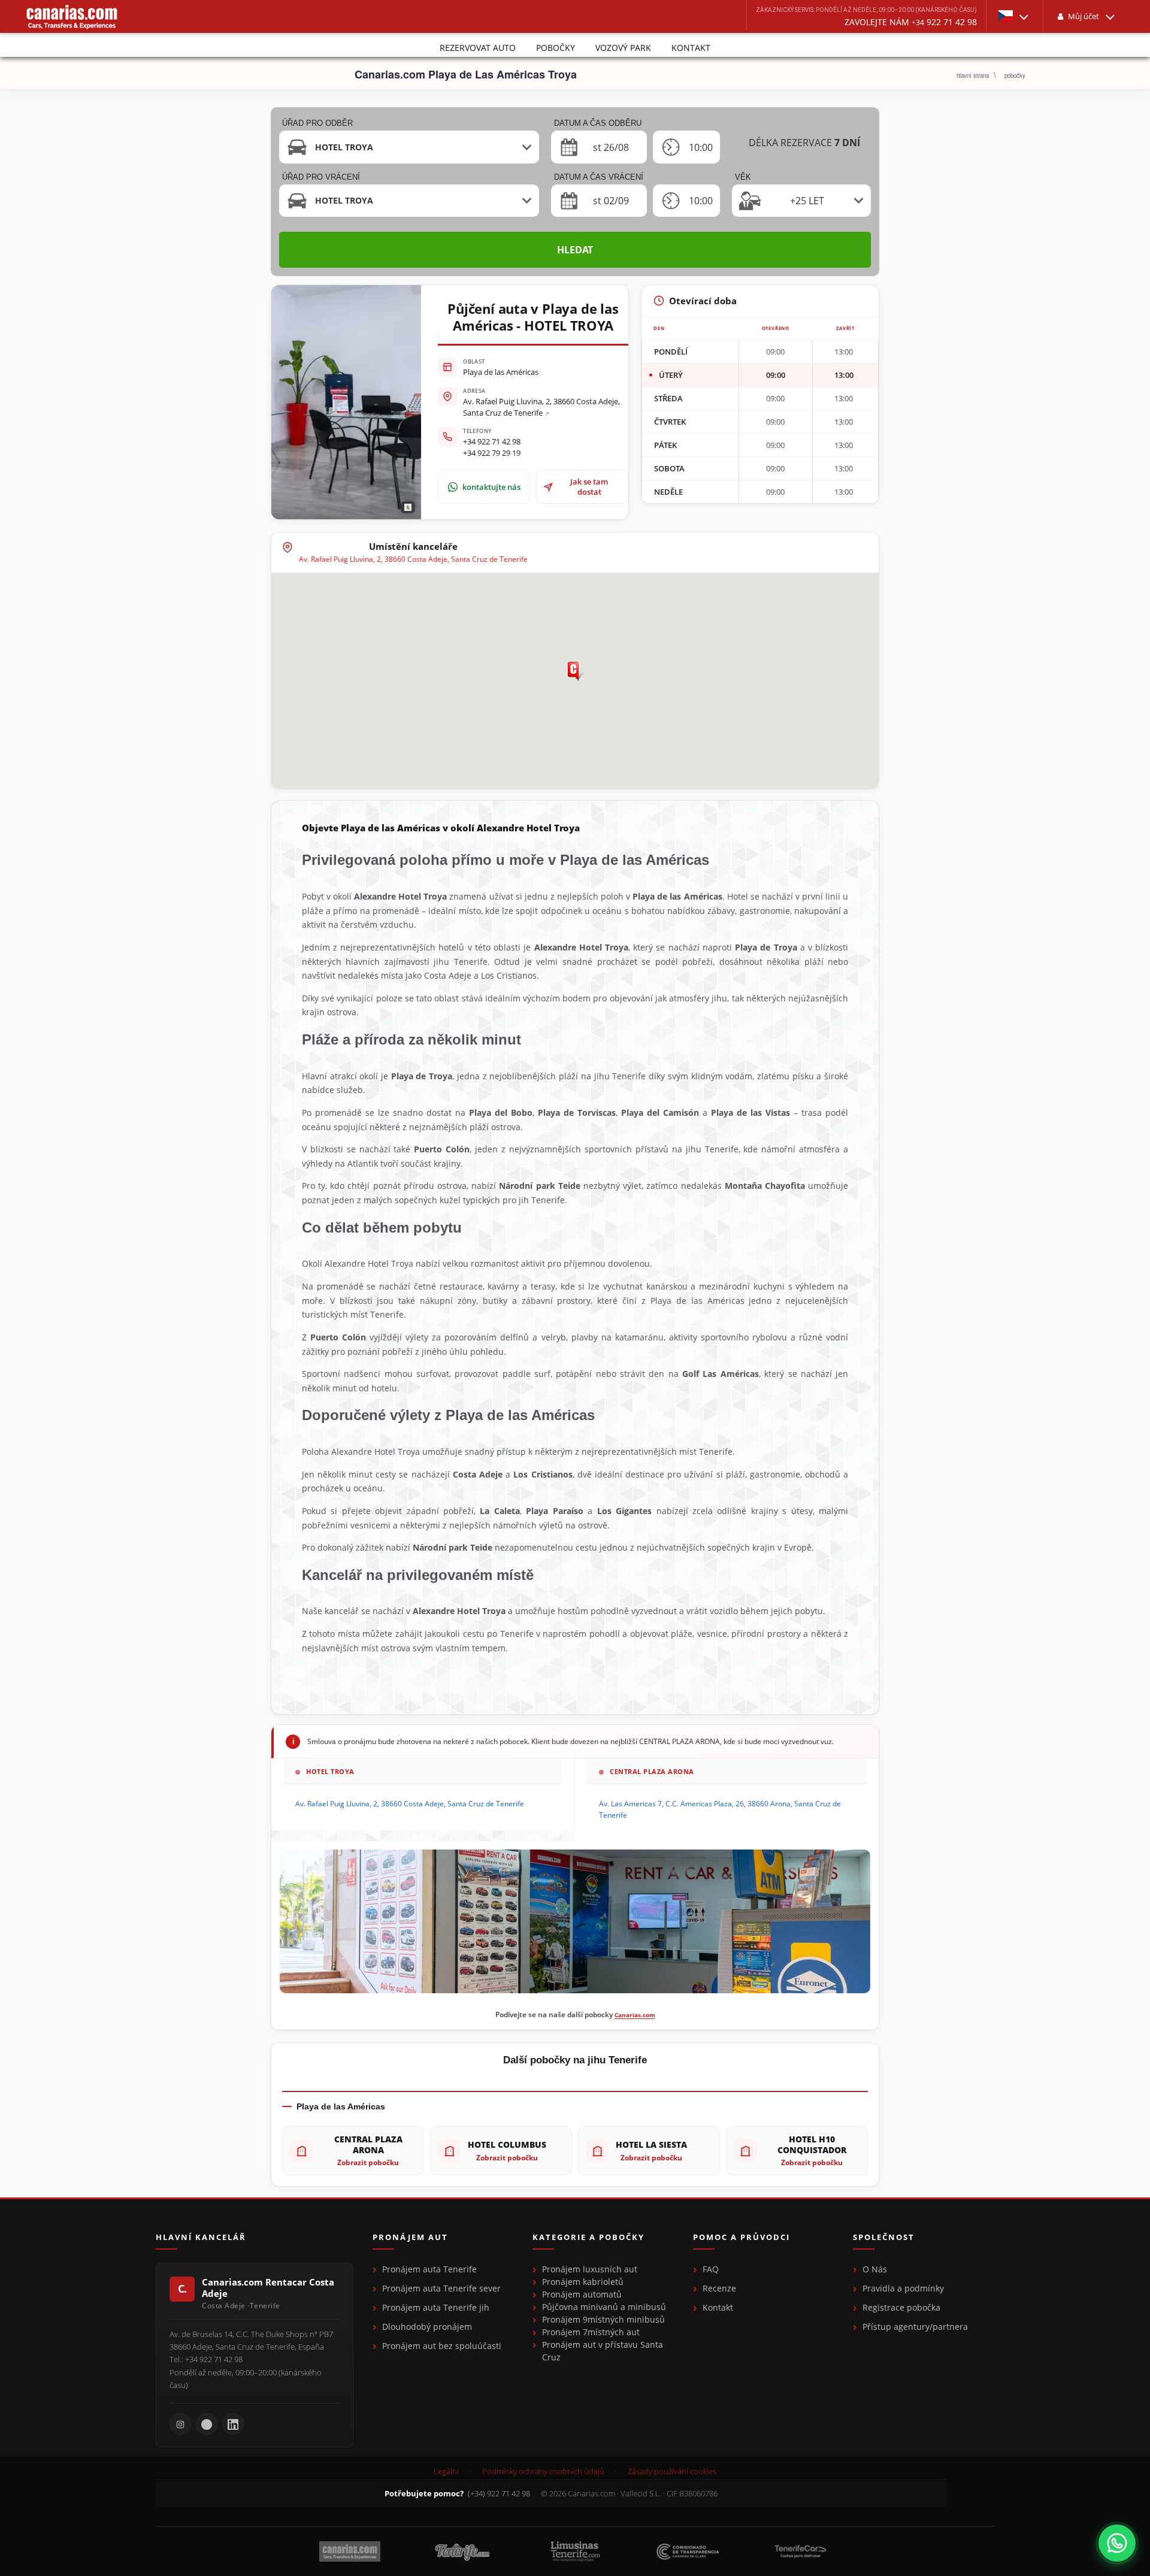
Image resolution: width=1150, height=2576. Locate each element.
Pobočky (556, 48)
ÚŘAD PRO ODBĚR (317, 123)
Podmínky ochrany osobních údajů (543, 2471)
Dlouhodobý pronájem (427, 2327)
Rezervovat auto (478, 48)
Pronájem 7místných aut (591, 2332)
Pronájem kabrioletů (583, 2282)
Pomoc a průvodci (742, 2238)
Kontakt (691, 48)
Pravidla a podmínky (903, 2288)
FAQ (711, 2269)
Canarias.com (635, 2015)
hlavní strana (973, 75)
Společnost (884, 2238)
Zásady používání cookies (672, 2471)
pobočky (1015, 75)
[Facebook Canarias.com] (207, 2424)
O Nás (875, 2269)
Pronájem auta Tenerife (429, 2269)
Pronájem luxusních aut (590, 2269)
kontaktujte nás (491, 487)
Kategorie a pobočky (588, 2238)
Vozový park (623, 48)
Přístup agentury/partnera (915, 2327)
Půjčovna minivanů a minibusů (604, 2307)
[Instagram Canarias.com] (180, 2424)
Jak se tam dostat (589, 486)
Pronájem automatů (582, 2294)
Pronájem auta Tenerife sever (441, 2288)
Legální (446, 2471)
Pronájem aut (410, 2238)
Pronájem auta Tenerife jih (436, 2307)
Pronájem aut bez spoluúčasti (442, 2346)
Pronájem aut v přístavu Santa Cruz (603, 2351)
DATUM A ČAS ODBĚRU (598, 123)
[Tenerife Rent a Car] (72, 16)
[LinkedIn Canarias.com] (233, 2424)
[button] (1015, 16)
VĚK (743, 177)
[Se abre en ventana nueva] (1117, 2543)
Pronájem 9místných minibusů (603, 2319)
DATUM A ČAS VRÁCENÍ (599, 177)
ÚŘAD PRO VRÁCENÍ (321, 177)
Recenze (719, 2288)
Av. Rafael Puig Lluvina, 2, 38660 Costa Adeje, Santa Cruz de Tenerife (541, 407)
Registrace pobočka (901, 2307)
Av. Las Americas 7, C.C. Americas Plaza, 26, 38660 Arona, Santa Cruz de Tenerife (720, 1809)
